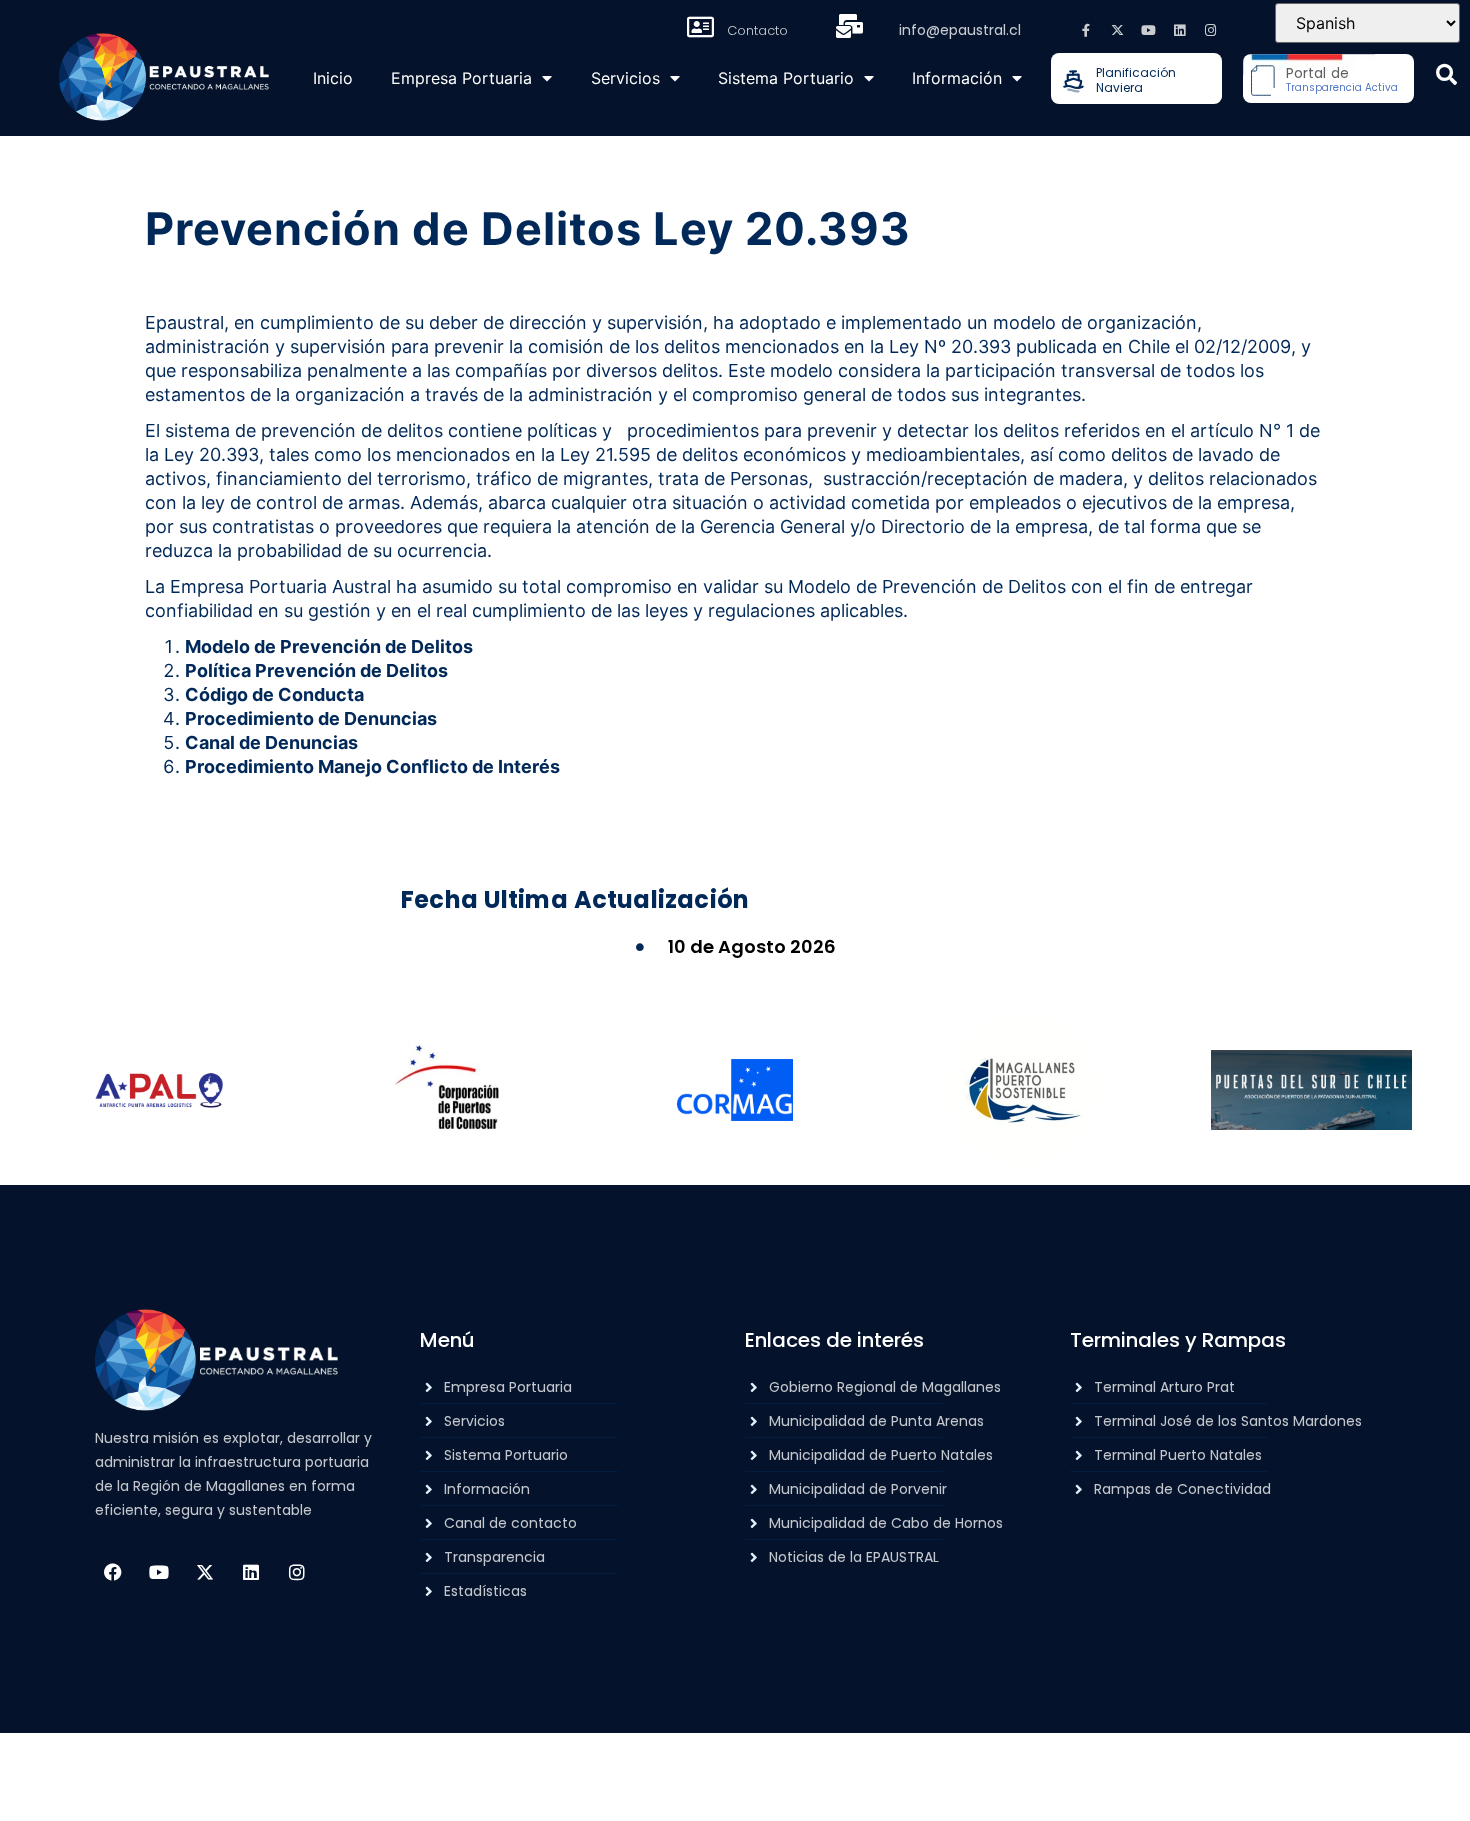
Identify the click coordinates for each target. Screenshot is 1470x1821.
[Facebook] (113, 1572)
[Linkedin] (1179, 30)
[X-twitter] (1117, 30)
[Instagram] (1210, 30)
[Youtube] (1148, 30)
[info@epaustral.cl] (849, 26)
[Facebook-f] (1086, 30)
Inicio (333, 78)
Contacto (757, 30)
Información (957, 78)
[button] (1446, 74)
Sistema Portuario (786, 78)
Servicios (625, 78)
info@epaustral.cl (960, 30)
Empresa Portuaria (461, 78)
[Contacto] (701, 27)
